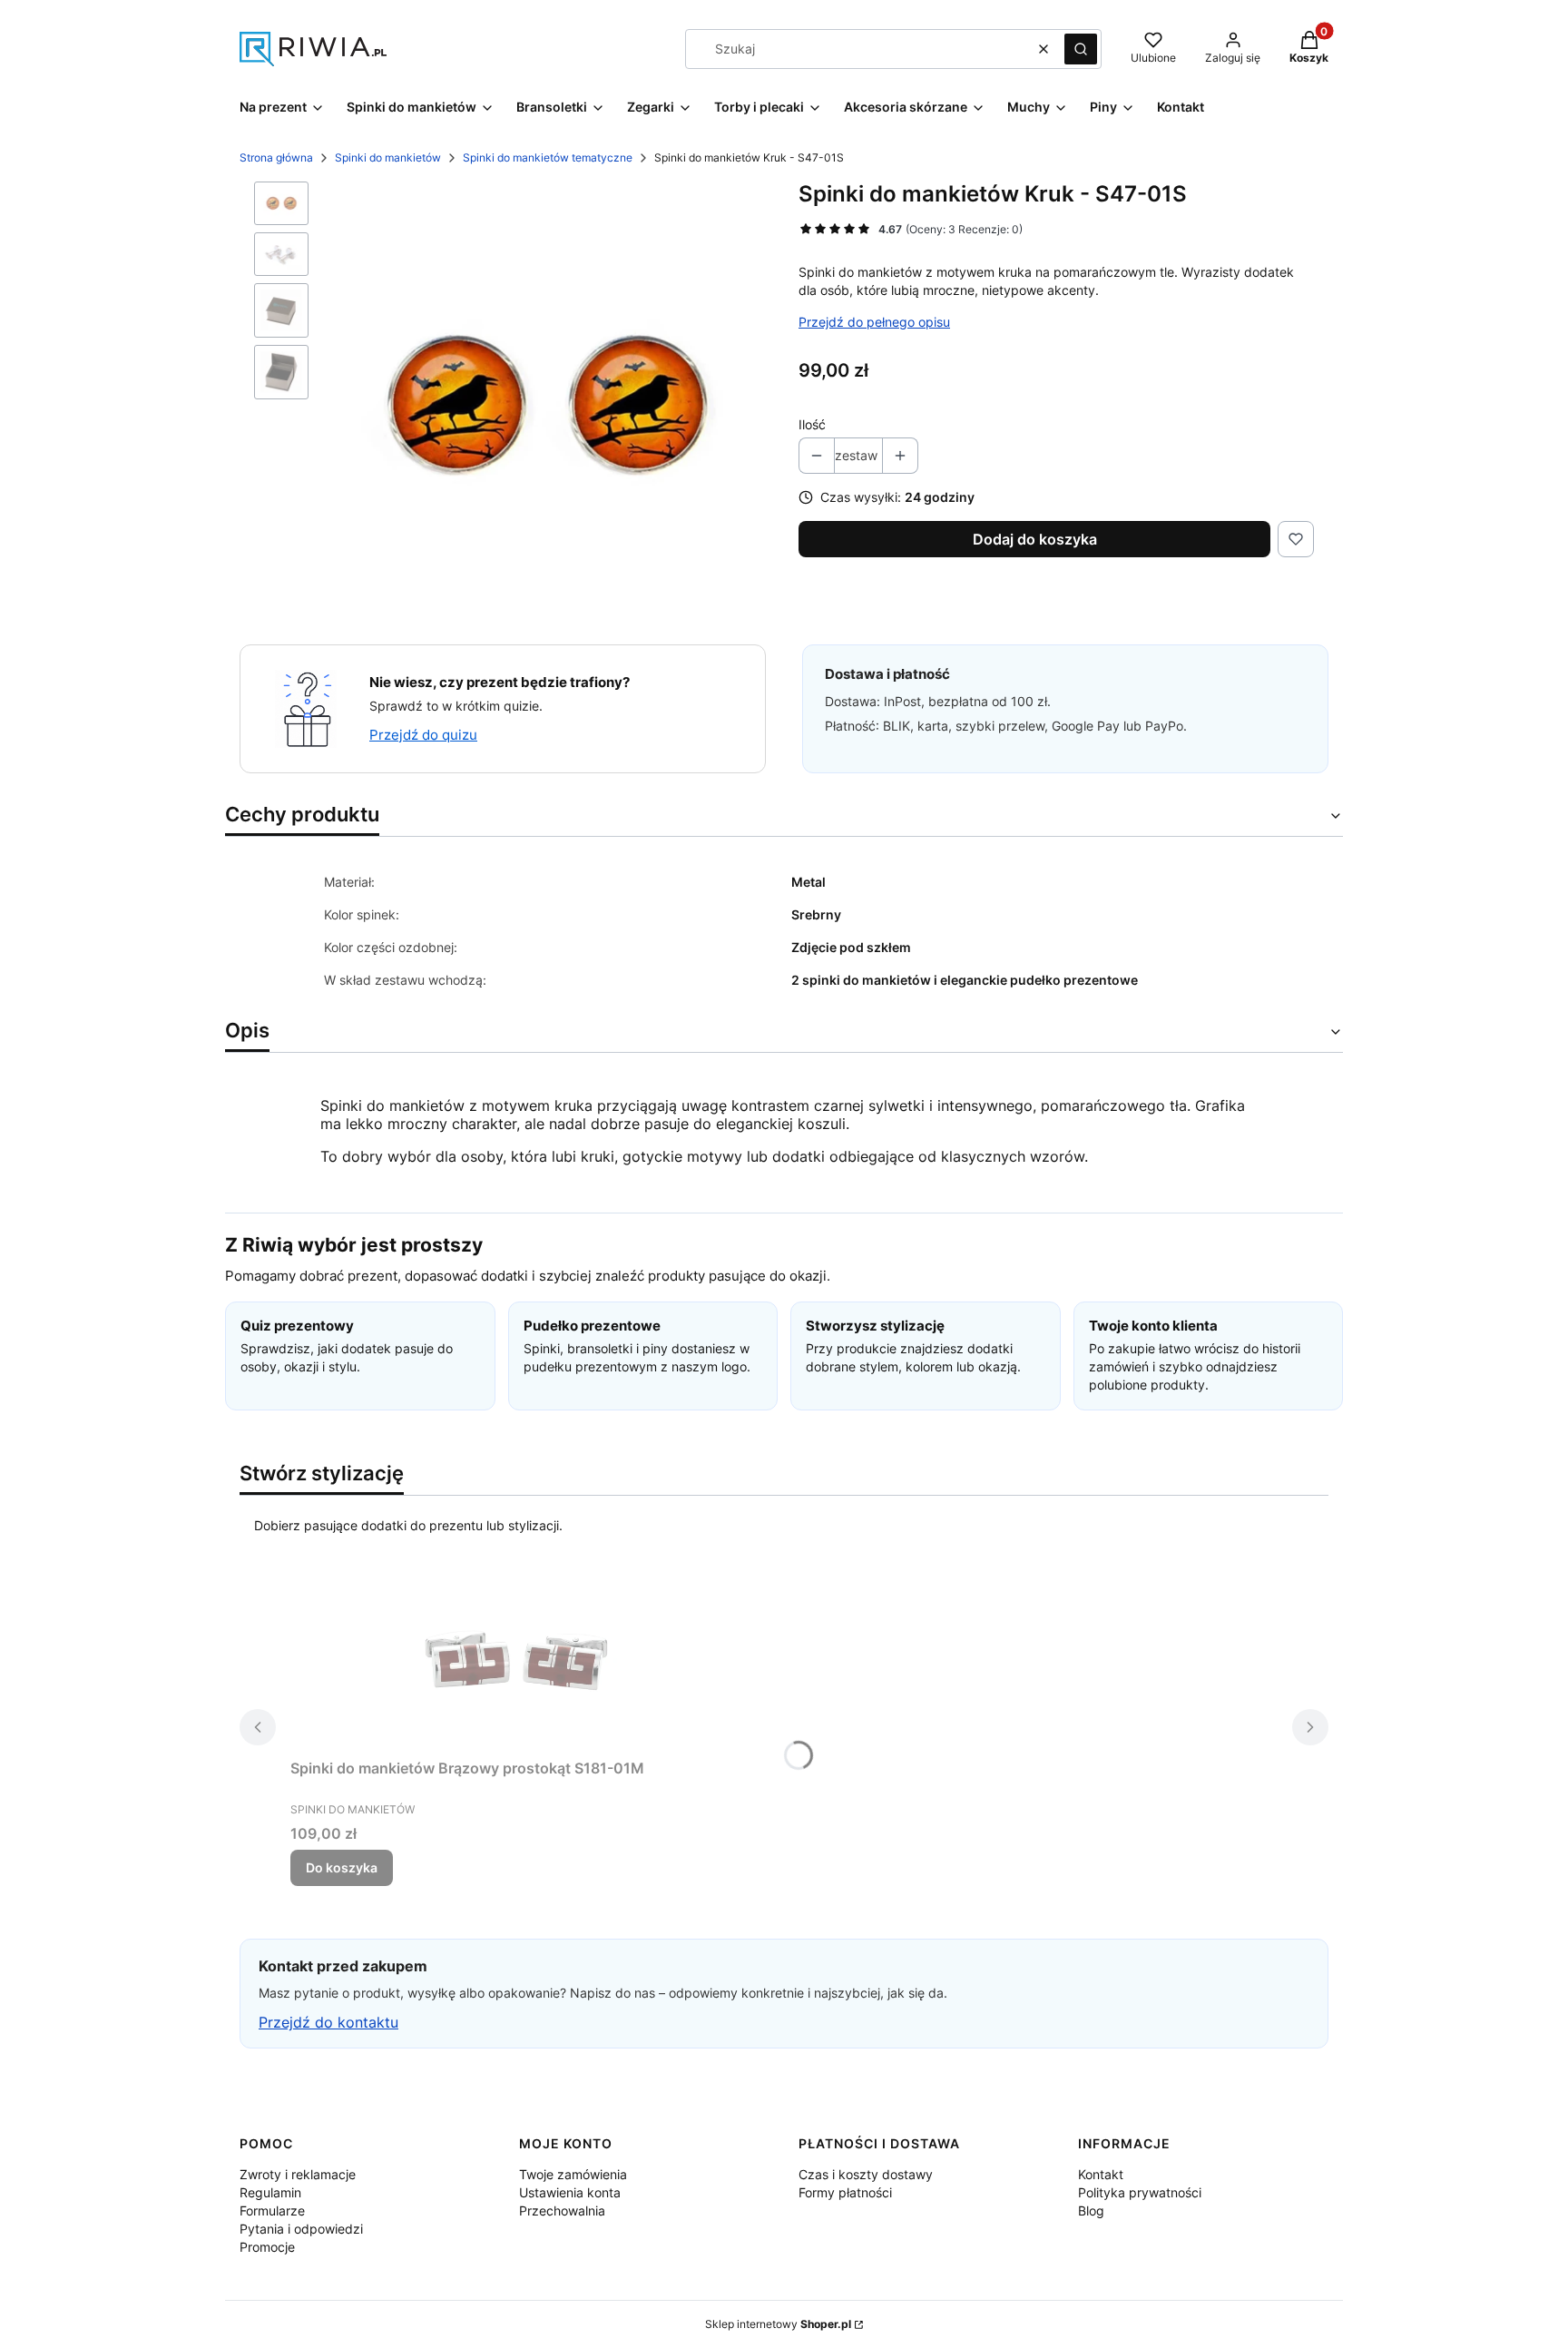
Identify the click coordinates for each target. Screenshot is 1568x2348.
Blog (1091, 2210)
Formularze (272, 2210)
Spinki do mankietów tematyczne (548, 157)
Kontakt (1101, 2174)
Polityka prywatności (1140, 2192)
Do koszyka (342, 1867)
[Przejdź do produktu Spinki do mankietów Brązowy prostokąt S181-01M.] (517, 1660)
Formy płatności (845, 2192)
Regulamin (270, 2192)
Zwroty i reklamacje (298, 2174)
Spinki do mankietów (388, 157)
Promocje (267, 2247)
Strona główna (276, 157)
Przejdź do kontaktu (328, 2022)
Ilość (812, 424)
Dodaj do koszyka (1035, 539)
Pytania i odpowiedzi (301, 2229)
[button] (1081, 49)
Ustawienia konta (570, 2192)
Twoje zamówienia (573, 2174)
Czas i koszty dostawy (866, 2174)
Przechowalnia (562, 2210)
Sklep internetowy (778, 2324)
